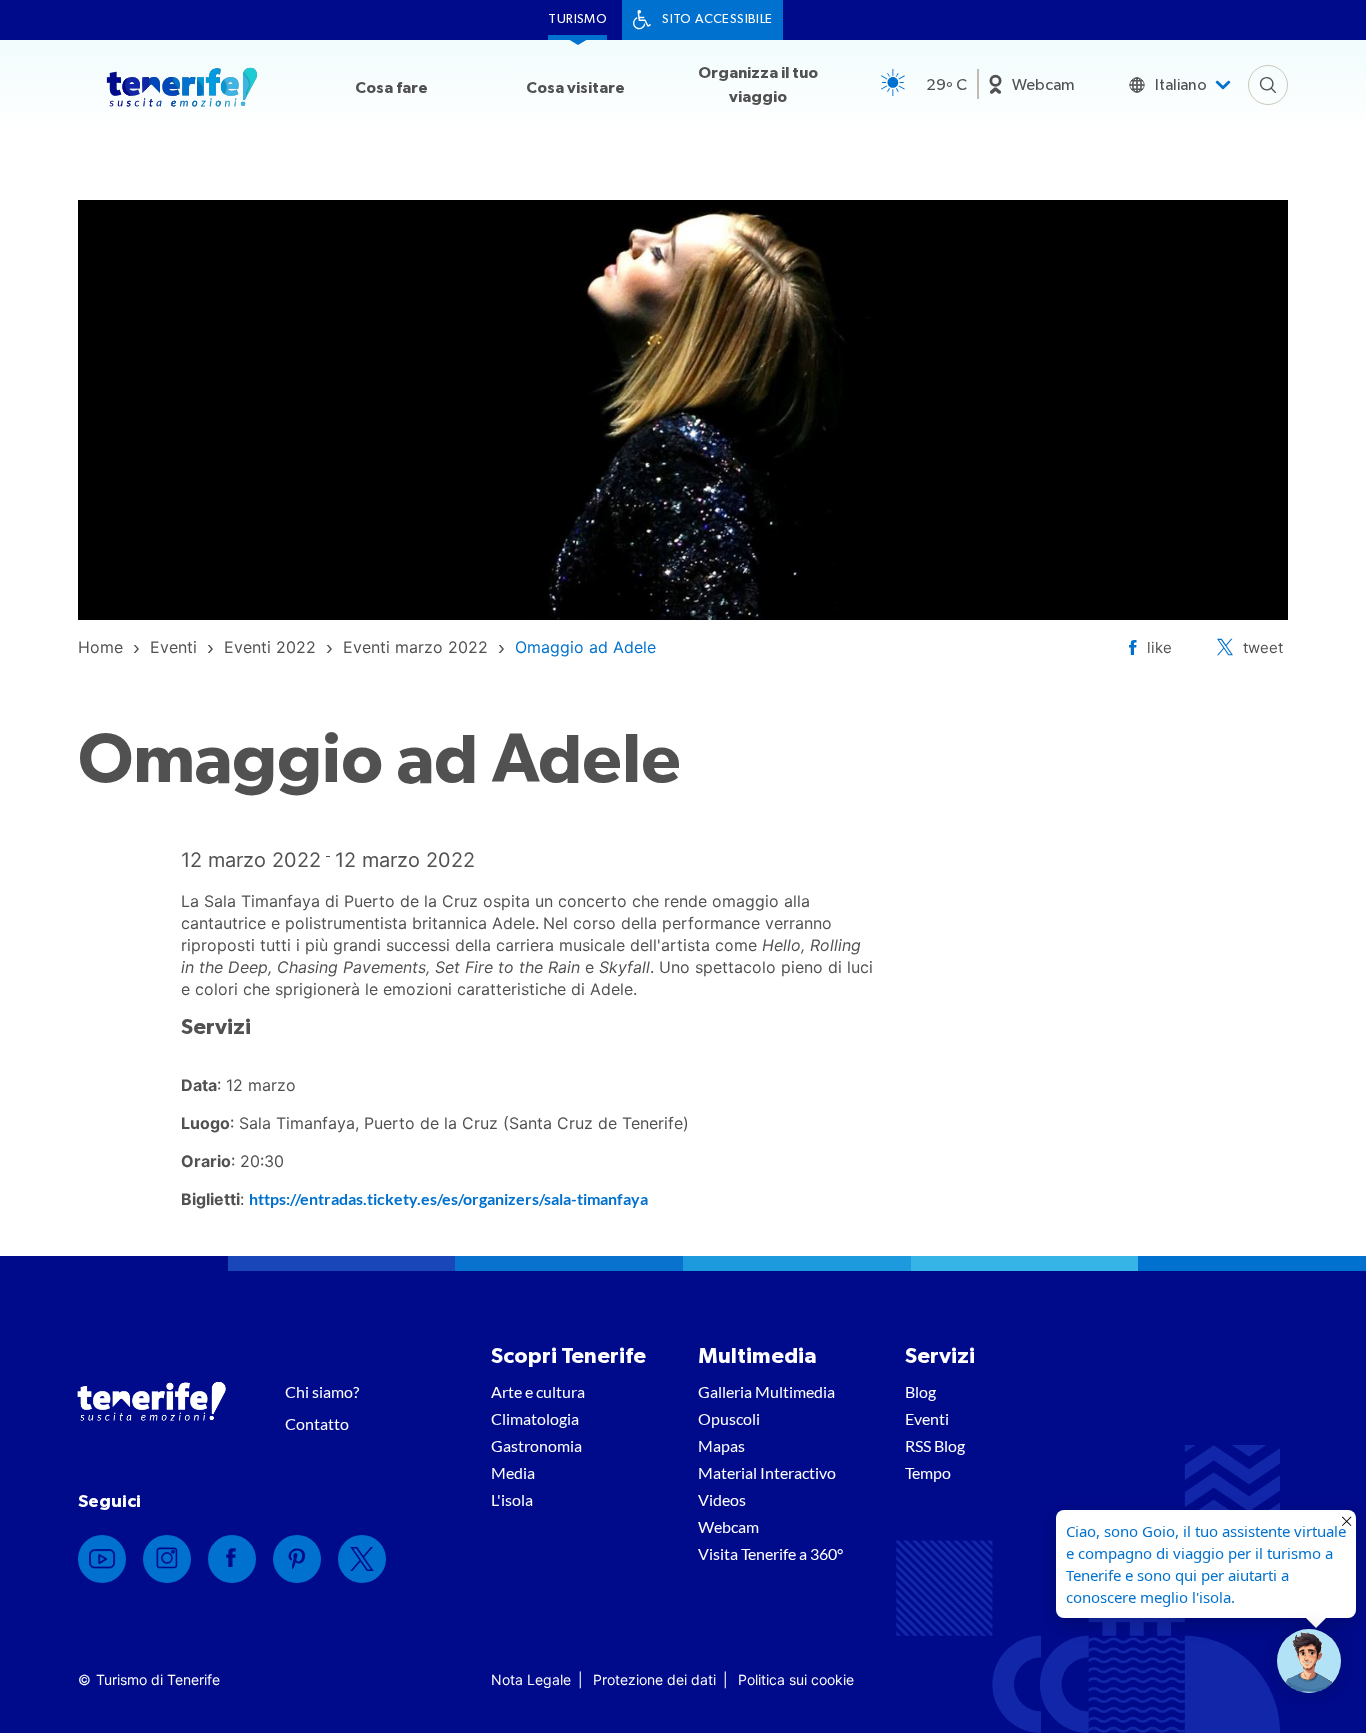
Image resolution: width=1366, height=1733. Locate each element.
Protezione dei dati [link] (654, 1679)
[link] (100, 647)
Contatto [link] (317, 1423)
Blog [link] (920, 1391)
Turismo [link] (577, 19)
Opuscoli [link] (729, 1418)
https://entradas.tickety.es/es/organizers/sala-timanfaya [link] (448, 1198)
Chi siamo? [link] (322, 1391)
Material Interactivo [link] (767, 1472)
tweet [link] (1263, 647)
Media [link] (513, 1472)
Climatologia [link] (535, 1418)
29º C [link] (946, 85)
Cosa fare (391, 88)
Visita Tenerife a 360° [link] (770, 1553)
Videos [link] (722, 1499)
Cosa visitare (575, 88)
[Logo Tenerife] (182, 91)
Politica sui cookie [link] (796, 1679)
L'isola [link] (512, 1499)
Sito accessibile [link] (717, 19)
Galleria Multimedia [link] (766, 1391)
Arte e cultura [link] (538, 1391)
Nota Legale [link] (531, 1679)
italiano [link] (1181, 85)
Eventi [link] (927, 1418)
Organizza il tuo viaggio (758, 85)
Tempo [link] (928, 1472)
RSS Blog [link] (935, 1445)
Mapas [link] (721, 1445)
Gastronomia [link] (536, 1445)
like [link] (1159, 647)
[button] (1309, 1661)
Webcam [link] (1043, 85)
